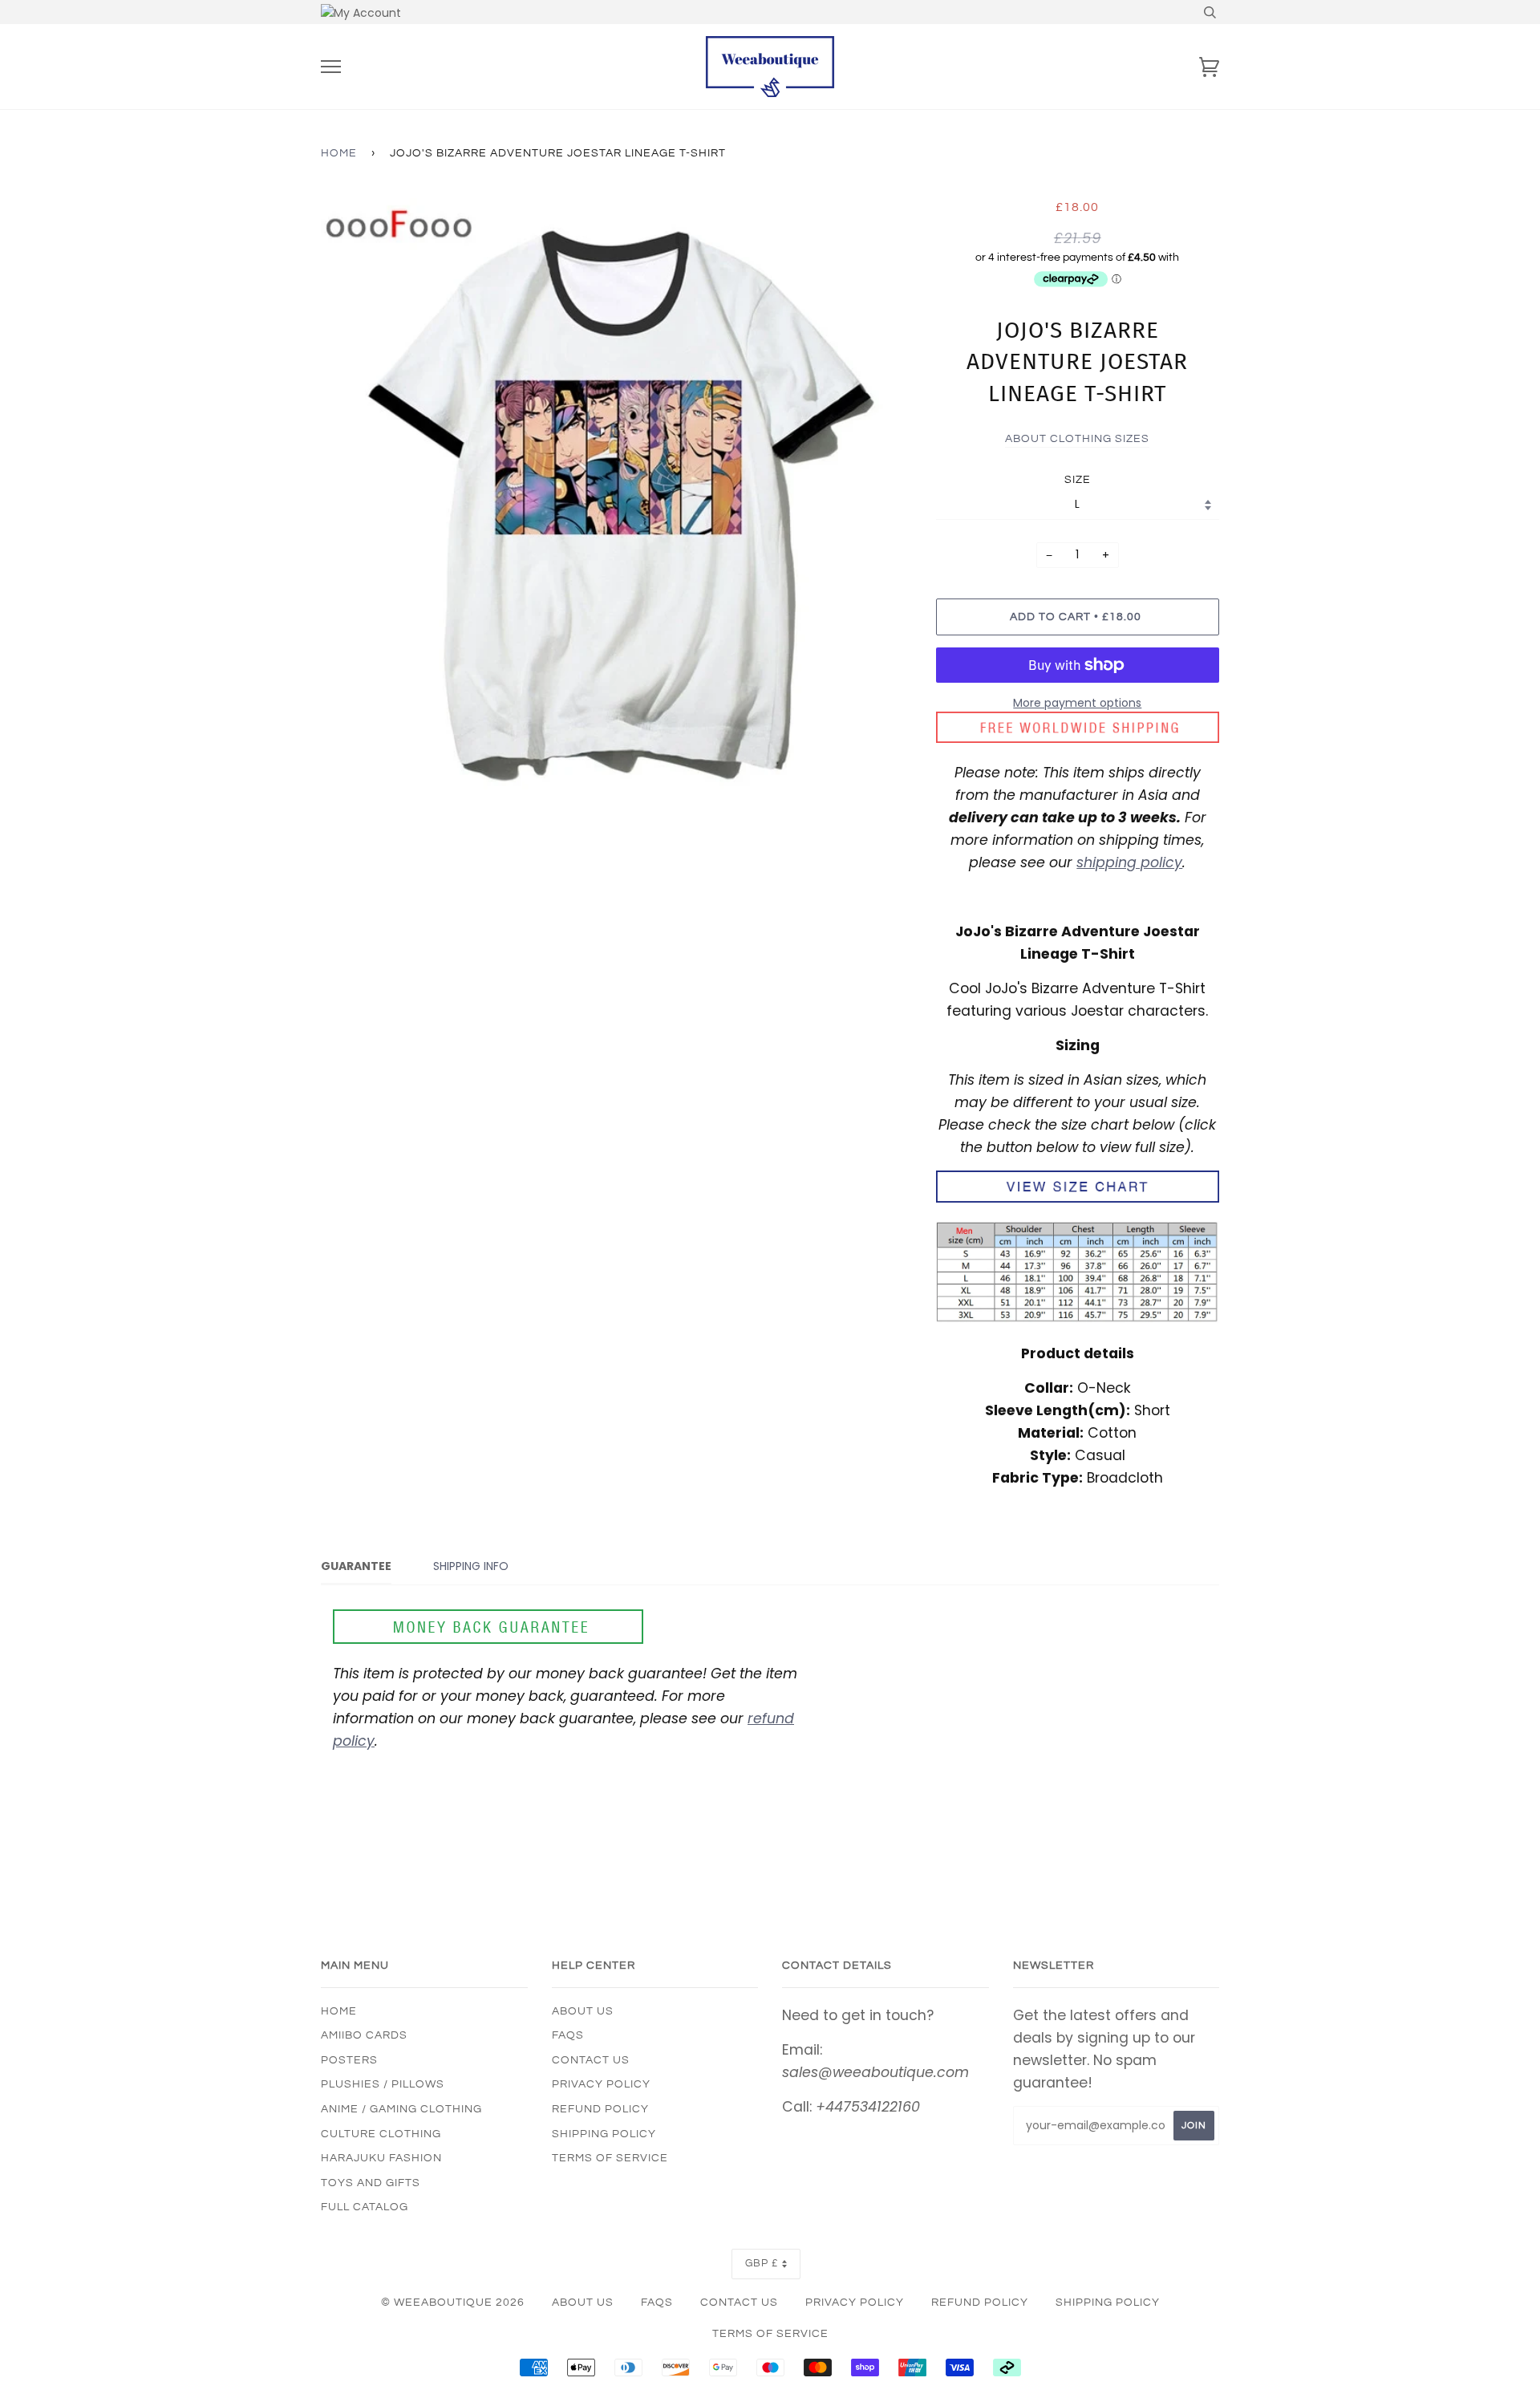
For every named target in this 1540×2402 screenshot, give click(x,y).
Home (339, 153)
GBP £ (762, 2264)
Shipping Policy (604, 2134)
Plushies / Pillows (383, 2084)
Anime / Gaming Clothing (401, 2109)
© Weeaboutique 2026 (453, 2303)
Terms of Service (610, 2158)
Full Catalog (365, 2207)
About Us (583, 2011)
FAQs (568, 2035)
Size (1078, 480)
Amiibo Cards (364, 2035)
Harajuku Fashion (381, 2158)
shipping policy (1129, 862)
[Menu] (331, 67)
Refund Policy (600, 2109)
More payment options (1077, 703)
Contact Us (591, 2060)
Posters (349, 2060)
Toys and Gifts (371, 2183)
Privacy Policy (601, 2084)
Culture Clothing (381, 2134)
